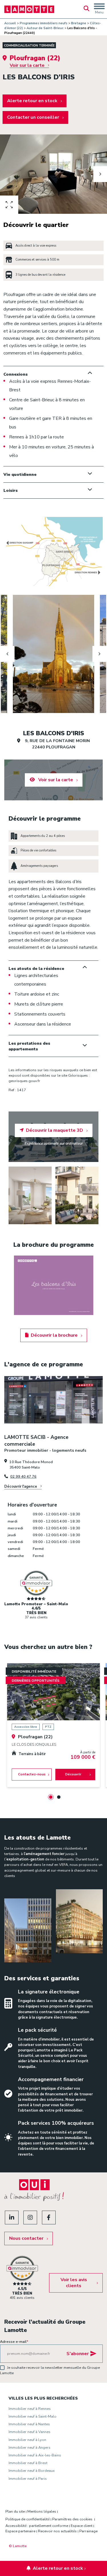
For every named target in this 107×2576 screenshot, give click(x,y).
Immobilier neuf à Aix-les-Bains (35, 2455)
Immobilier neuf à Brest (28, 2463)
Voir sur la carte (27, 65)
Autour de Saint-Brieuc (45, 28)
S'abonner (78, 2354)
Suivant (100, 174)
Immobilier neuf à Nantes (29, 2424)
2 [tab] (59, 1797)
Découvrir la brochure (54, 1335)
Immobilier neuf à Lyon (27, 2440)
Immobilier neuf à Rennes (30, 2409)
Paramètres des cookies (72, 2519)
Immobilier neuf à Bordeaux (32, 2471)
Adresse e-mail (14, 2342)
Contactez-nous (32, 1774)
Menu (99, 12)
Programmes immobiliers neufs (44, 23)
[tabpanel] (53, 1725)
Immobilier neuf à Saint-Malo (33, 2416)
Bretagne (79, 23)
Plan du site (15, 2511)
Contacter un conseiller (33, 117)
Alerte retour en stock (32, 101)
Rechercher (86, 9)
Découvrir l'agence (21, 1487)
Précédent (7, 174)
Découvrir (73, 1774)
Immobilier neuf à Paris (28, 2479)
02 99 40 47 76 (23, 1477)
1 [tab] (51, 1797)
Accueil (10, 23)
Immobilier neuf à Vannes (30, 2432)
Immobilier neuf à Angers (30, 2448)
